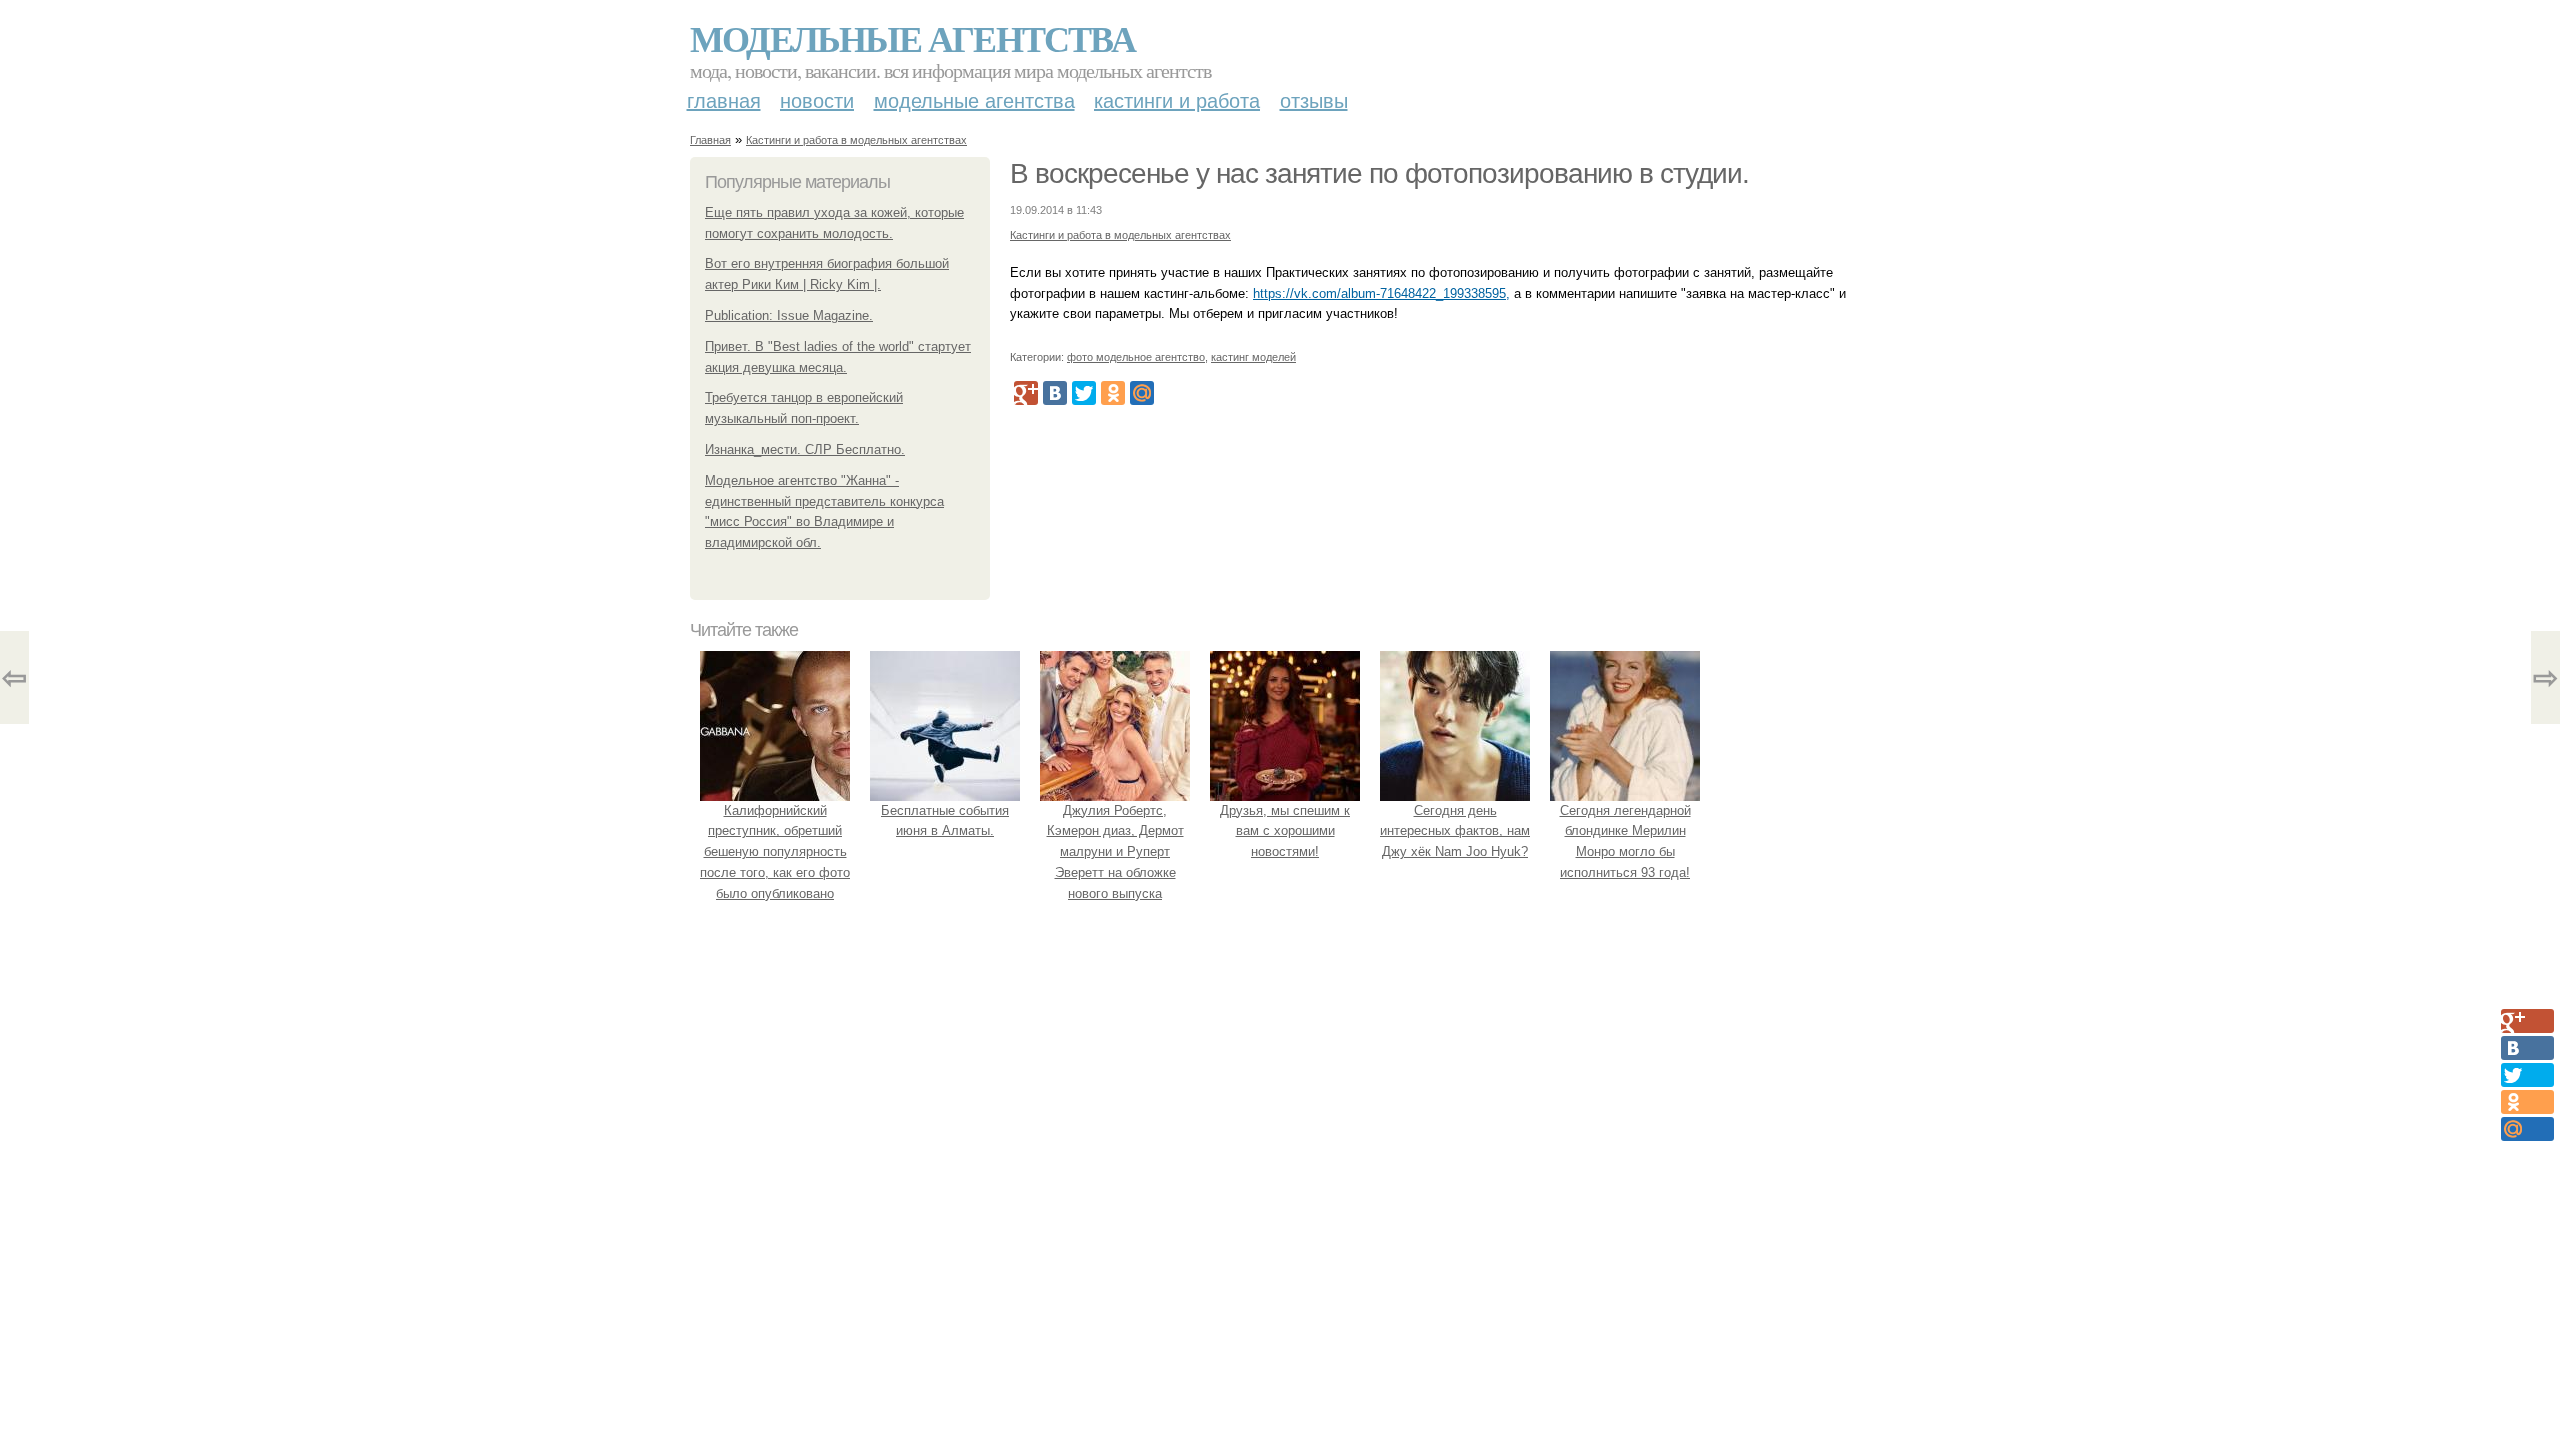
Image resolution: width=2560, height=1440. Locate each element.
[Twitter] (1084, 393)
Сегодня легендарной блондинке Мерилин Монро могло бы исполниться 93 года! (1625, 841)
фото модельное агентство (1136, 357)
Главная (724, 101)
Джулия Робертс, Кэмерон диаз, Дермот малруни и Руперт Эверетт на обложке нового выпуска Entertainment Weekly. (1115, 862)
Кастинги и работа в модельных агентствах (856, 140)
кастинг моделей (1253, 357)
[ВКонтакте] (1055, 393)
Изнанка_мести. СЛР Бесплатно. (805, 449)
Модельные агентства (912, 38)
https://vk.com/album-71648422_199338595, (1381, 293)
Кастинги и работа (1177, 101)
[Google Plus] (1026, 393)
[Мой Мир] (1142, 393)
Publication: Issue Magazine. (789, 315)
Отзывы (1314, 101)
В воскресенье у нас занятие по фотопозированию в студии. (1379, 173)
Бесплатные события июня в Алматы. (945, 821)
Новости (817, 101)
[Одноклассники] (1113, 393)
